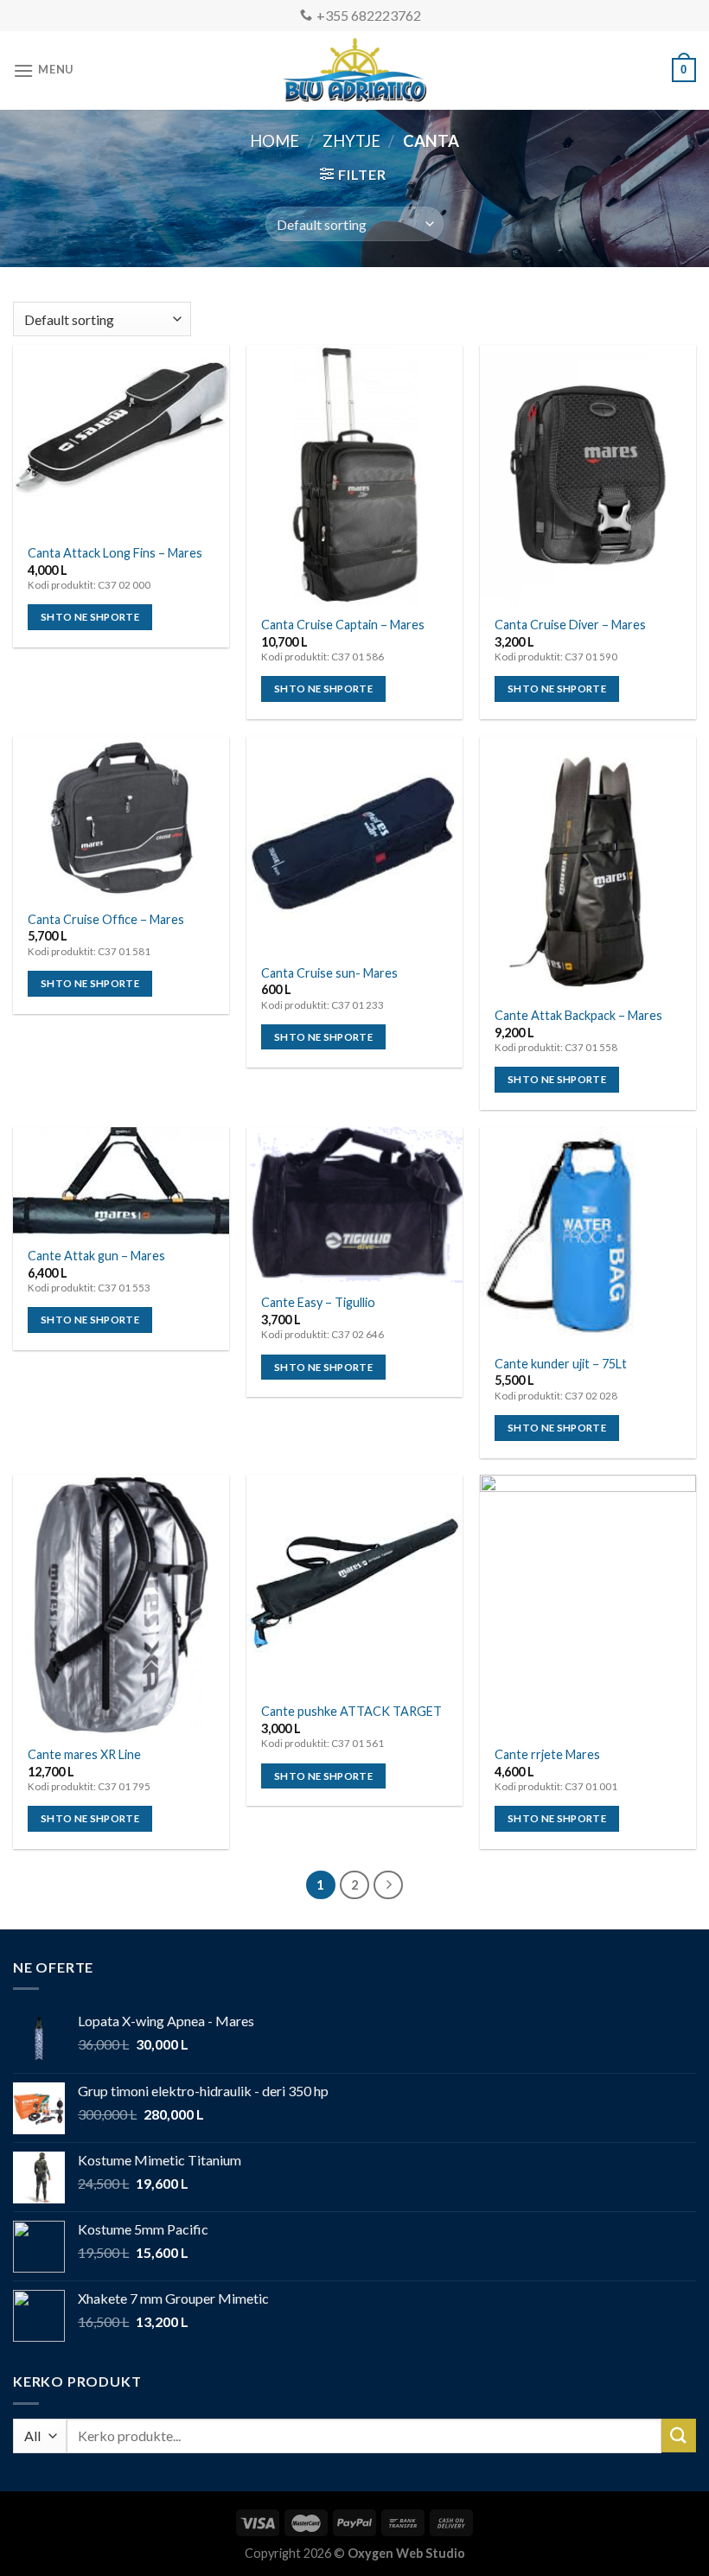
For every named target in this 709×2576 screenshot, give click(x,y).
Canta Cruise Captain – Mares (343, 625)
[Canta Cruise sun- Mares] (354, 845)
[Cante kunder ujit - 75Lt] (588, 1235)
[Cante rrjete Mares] (588, 1604)
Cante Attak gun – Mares (96, 1256)
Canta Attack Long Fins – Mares (115, 553)
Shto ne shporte (90, 617)
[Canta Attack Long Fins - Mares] (121, 439)
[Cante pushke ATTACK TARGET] (354, 1583)
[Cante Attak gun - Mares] (121, 1182)
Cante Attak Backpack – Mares (578, 1015)
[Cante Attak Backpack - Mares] (588, 866)
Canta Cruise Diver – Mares (570, 625)
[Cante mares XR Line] (121, 1604)
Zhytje (351, 141)
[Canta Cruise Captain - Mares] (354, 475)
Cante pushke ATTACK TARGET (351, 1711)
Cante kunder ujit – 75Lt (561, 1364)
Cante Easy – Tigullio (318, 1302)
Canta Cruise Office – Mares (106, 919)
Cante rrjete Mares (547, 1754)
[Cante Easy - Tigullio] (354, 1205)
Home (275, 141)
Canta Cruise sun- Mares (329, 973)
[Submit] (679, 2436)
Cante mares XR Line (84, 1754)
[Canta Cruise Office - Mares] (121, 818)
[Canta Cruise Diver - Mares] (588, 475)
